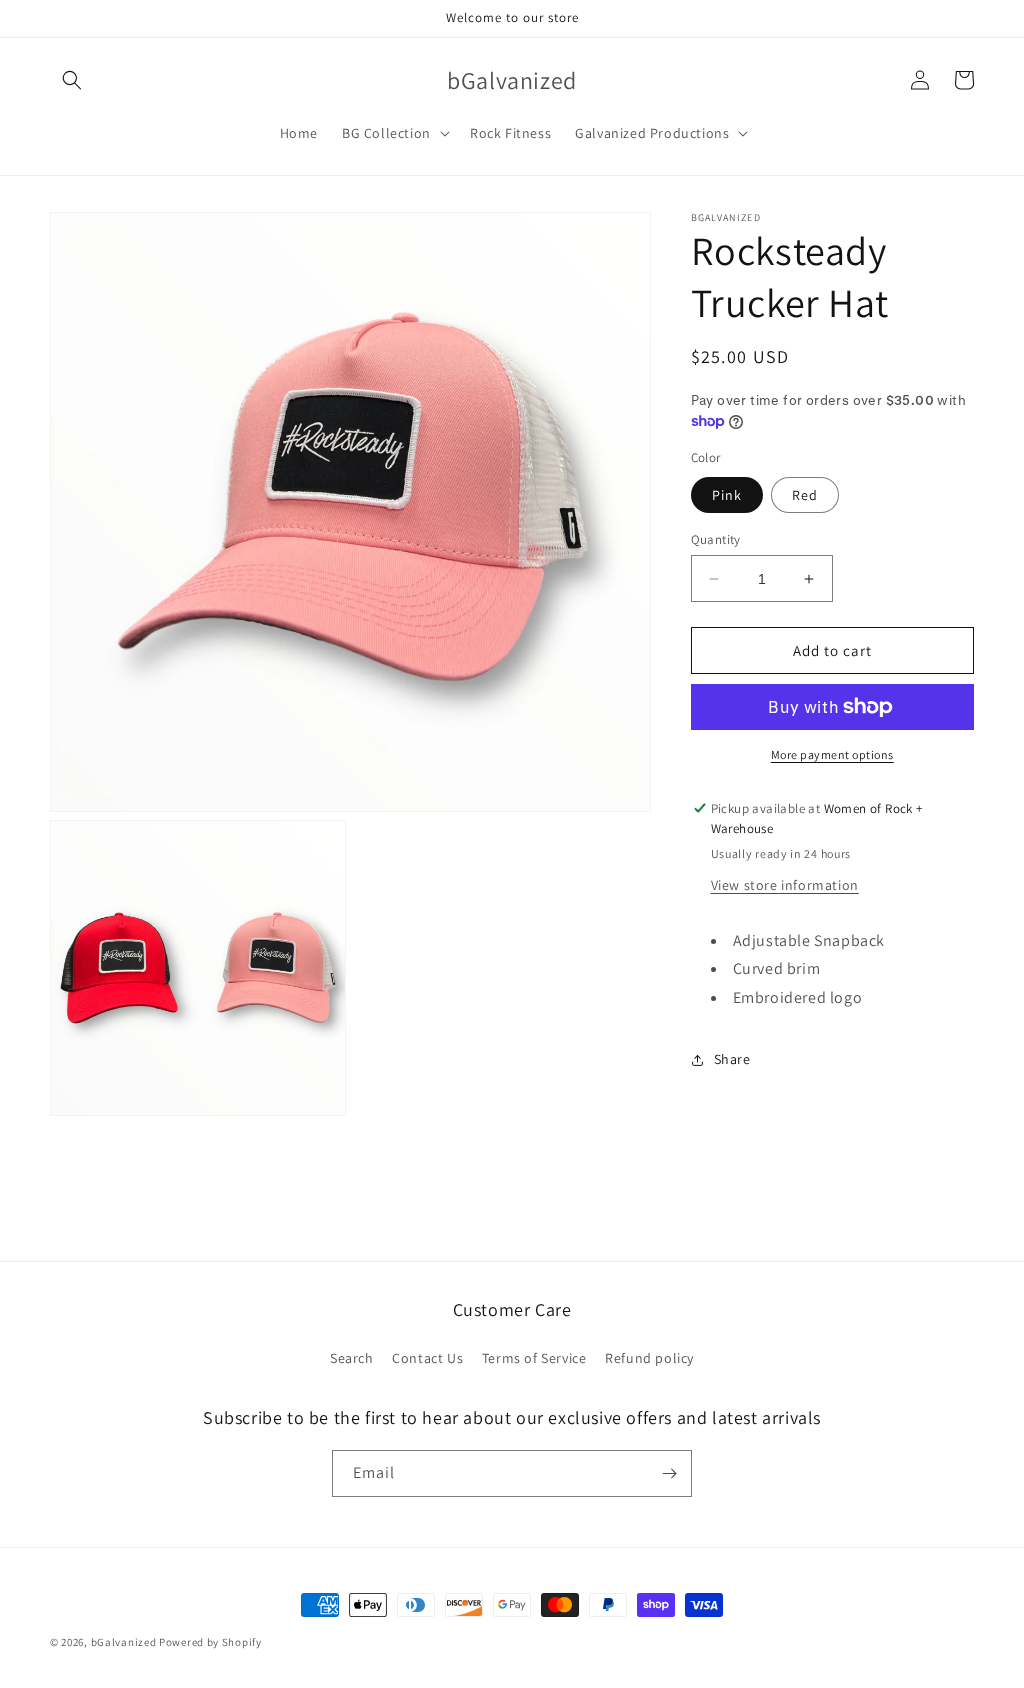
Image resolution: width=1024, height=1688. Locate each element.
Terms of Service (534, 1358)
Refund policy (649, 1358)
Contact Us (427, 1358)
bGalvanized (124, 1642)
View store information (785, 885)
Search (352, 1358)
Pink (727, 495)
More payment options (832, 754)
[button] (72, 80)
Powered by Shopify (210, 1642)
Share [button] (732, 1059)
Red (805, 495)
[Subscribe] (669, 1473)
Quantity (716, 539)
